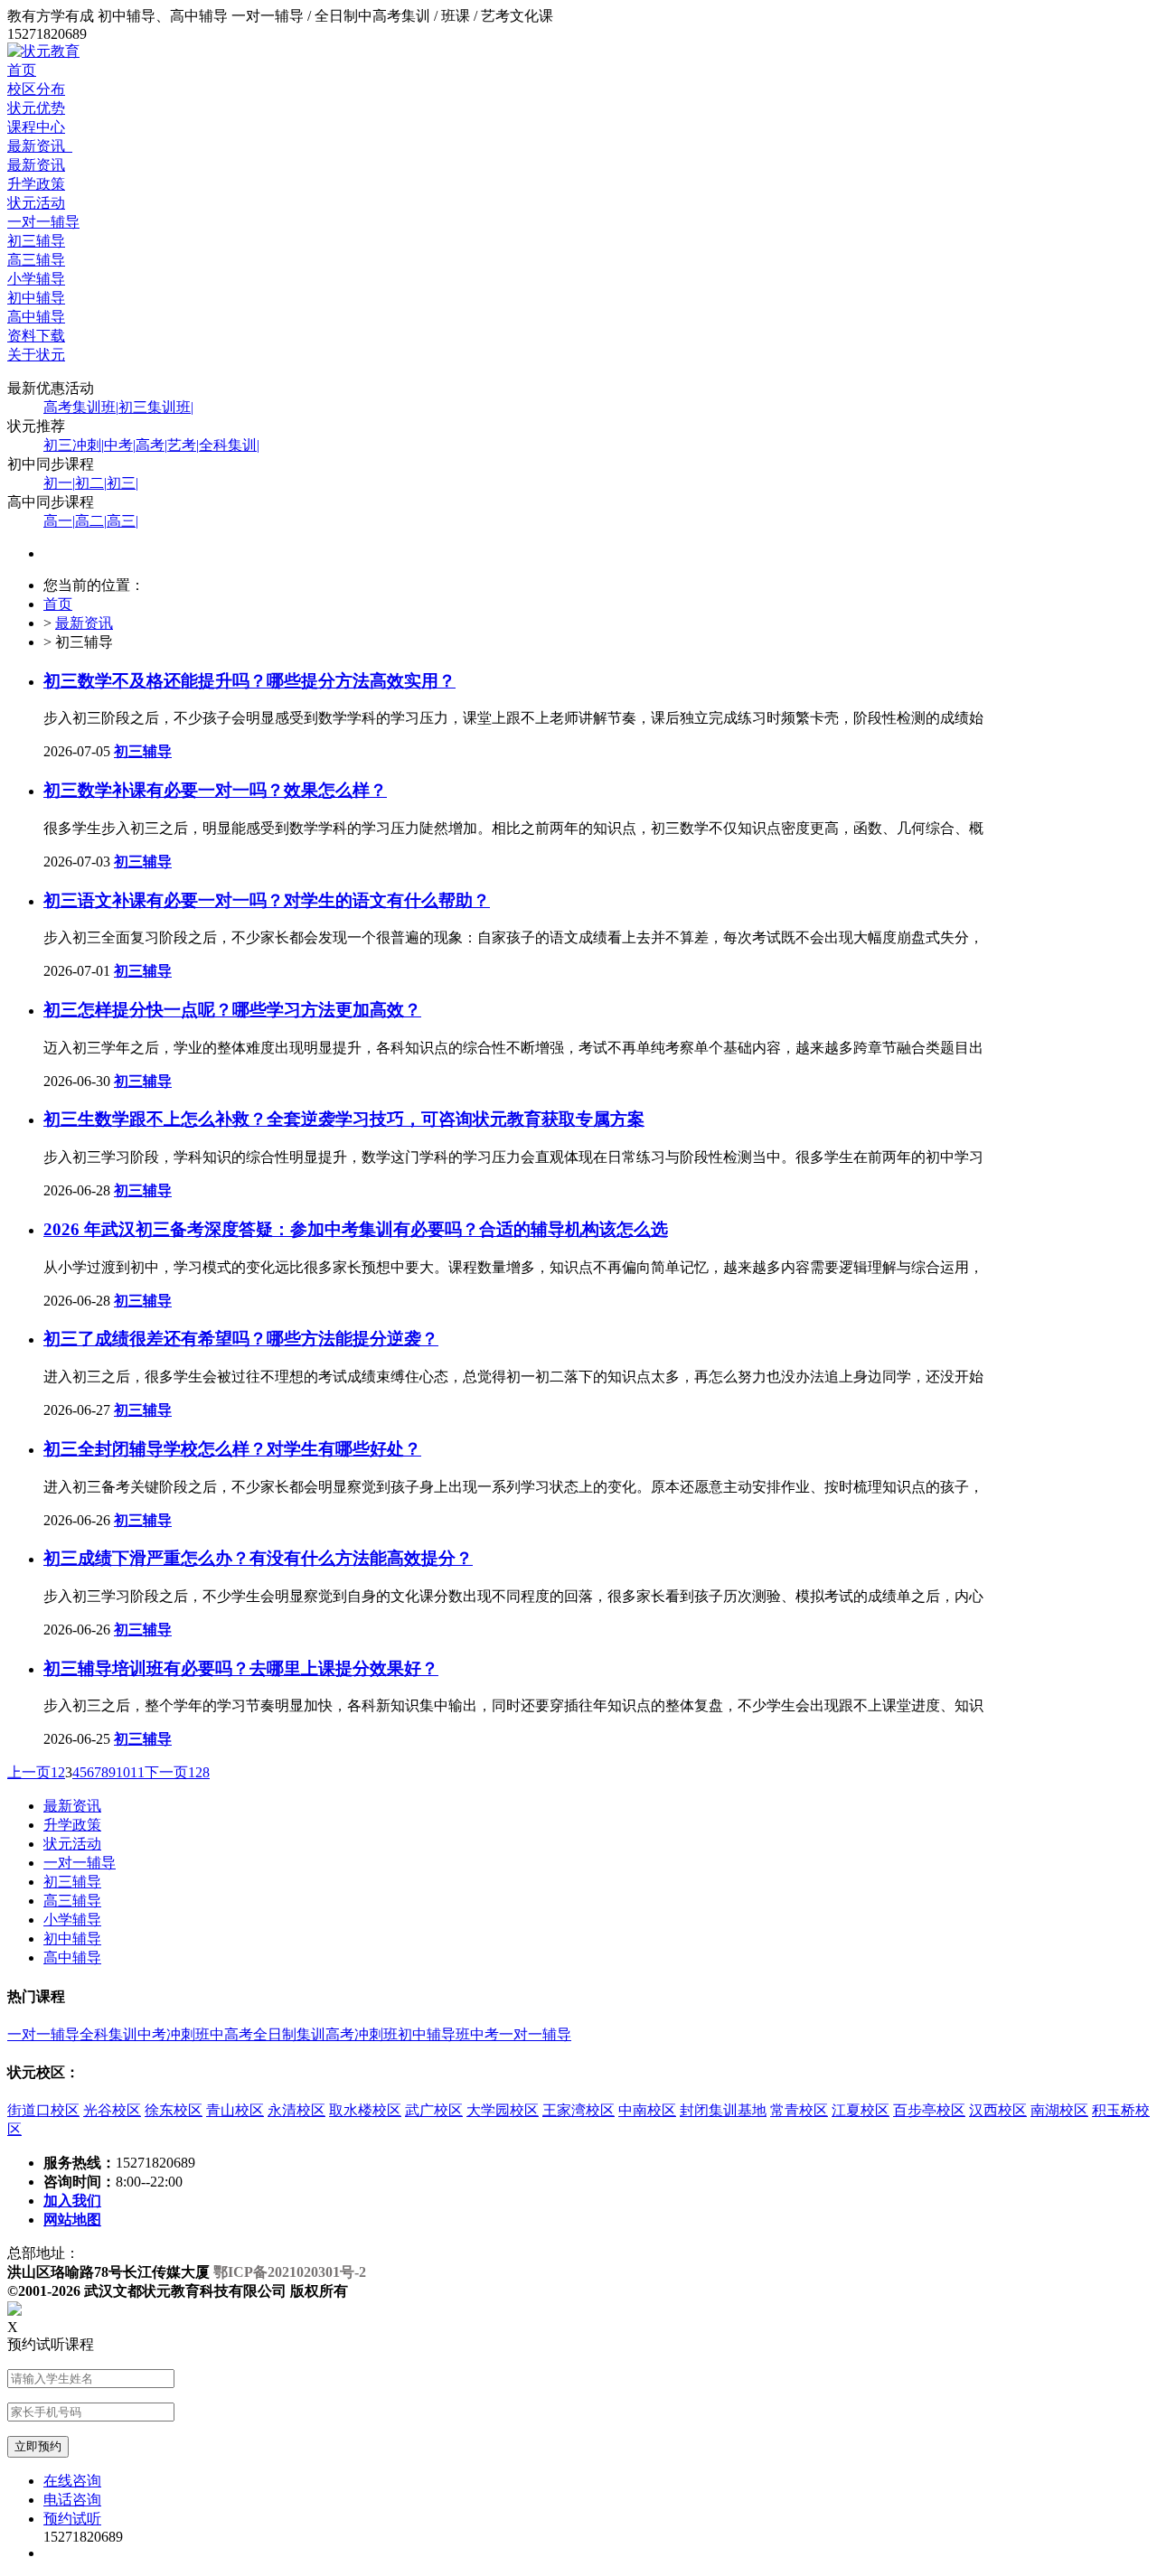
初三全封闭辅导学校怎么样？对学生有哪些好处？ (232, 1449)
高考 (151, 445)
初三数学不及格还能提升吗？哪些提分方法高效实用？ (249, 681)
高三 (122, 521)
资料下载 (36, 336)
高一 (59, 521)
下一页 (166, 1772)
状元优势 (36, 108)
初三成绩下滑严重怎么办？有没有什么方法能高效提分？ (258, 1558)
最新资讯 (40, 146)
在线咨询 (72, 2481)
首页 (22, 70)
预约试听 (72, 2519)
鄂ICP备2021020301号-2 (290, 2272)
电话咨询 (72, 2500)
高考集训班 (81, 407)
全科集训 (229, 445)
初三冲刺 (74, 445)
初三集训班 (156, 407)
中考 (120, 445)
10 (123, 1772)
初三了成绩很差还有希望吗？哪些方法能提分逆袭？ (241, 1339)
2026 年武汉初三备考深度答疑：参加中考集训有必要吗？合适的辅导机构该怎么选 (356, 1229)
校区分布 (36, 89)
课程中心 (36, 127)
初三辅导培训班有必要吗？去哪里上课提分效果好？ (241, 1668)
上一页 (29, 1772)
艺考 (183, 445)
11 (137, 1772)
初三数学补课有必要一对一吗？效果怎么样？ (215, 790)
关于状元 (36, 355)
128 (199, 1772)
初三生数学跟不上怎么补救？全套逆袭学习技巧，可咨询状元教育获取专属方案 (344, 1119)
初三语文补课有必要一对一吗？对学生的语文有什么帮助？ (267, 900)
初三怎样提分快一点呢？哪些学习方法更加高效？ (232, 1010)
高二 (91, 521)
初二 (91, 483)
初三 (122, 483)
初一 (59, 483)
